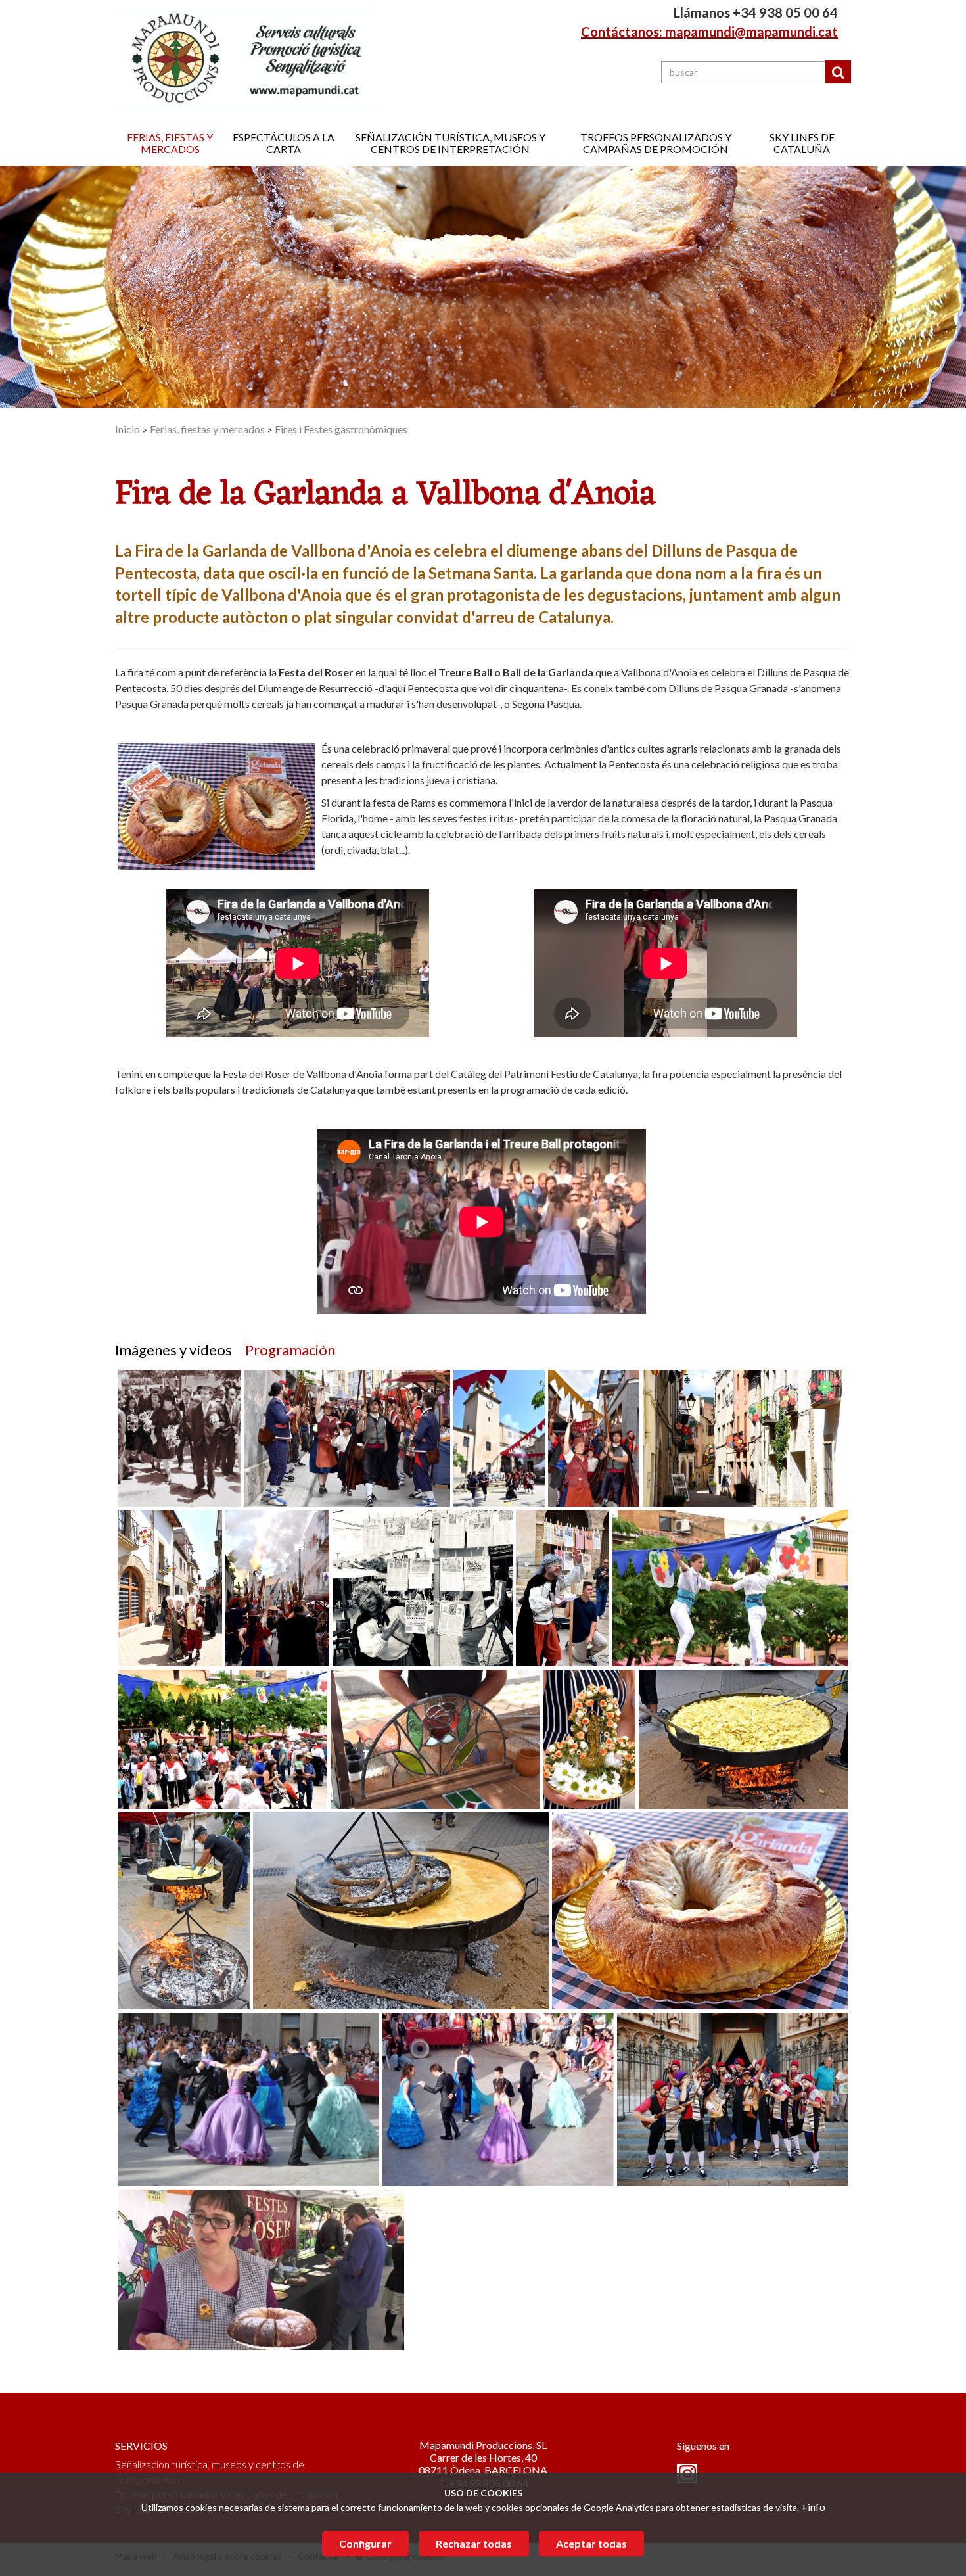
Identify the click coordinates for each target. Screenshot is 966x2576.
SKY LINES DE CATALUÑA (802, 143)
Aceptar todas (591, 2543)
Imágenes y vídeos (173, 1350)
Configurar (365, 2543)
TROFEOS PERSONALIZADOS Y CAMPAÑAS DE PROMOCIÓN (656, 143)
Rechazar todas (474, 2543)
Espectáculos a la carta (284, 143)
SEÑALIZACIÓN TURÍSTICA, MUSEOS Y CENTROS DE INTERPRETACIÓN (450, 143)
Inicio (127, 429)
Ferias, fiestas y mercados (170, 143)
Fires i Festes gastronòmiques (341, 429)
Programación (290, 1350)
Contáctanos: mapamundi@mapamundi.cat (709, 32)
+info (813, 2507)
